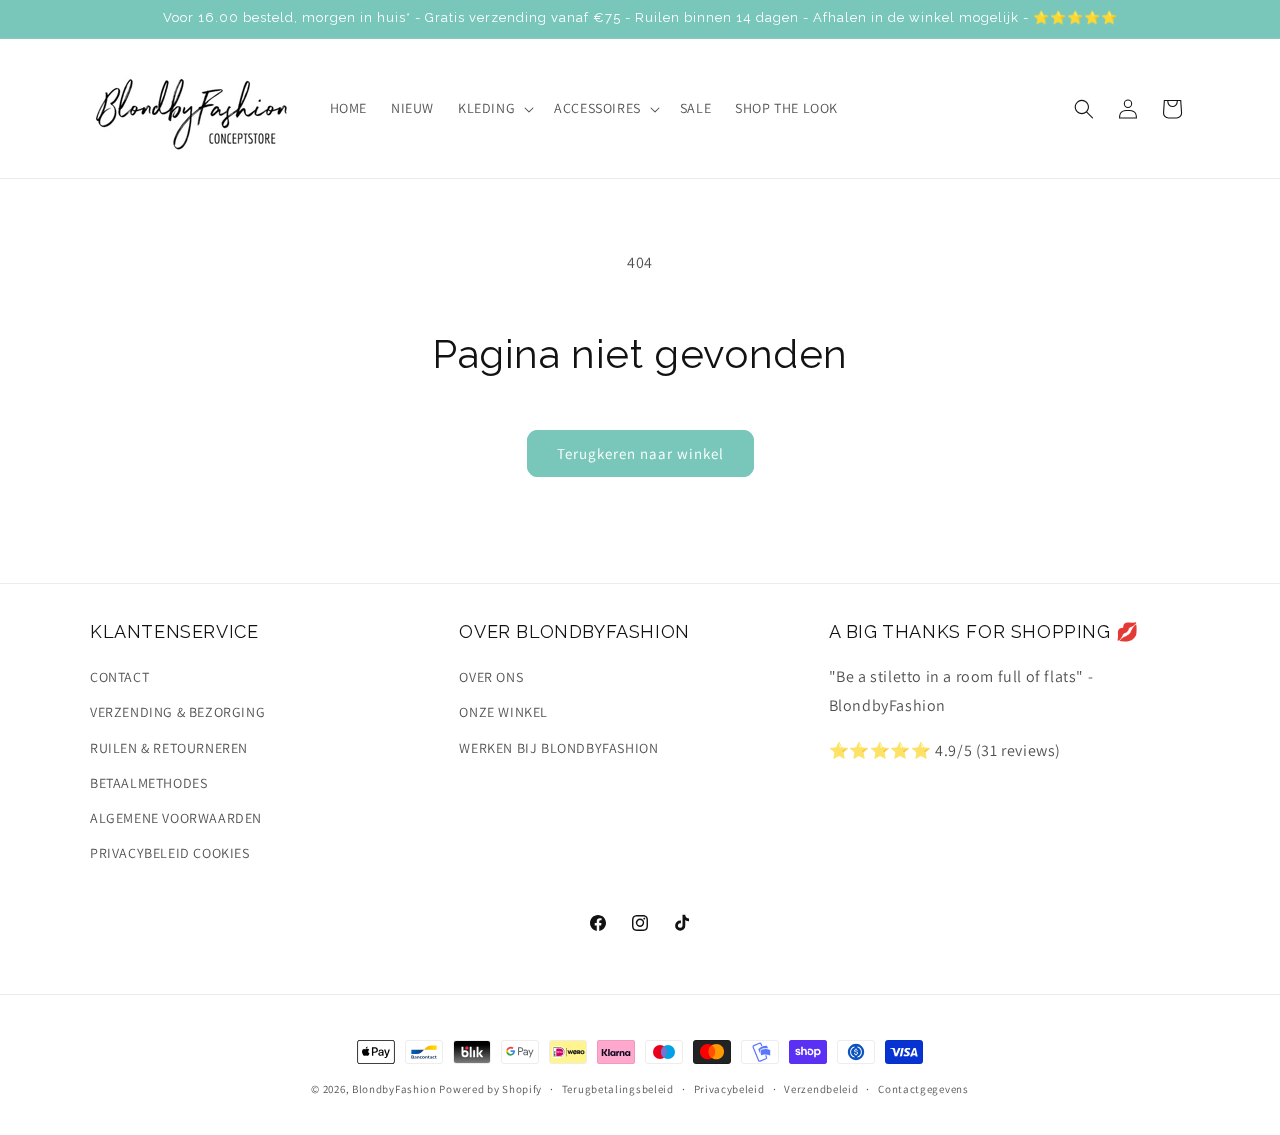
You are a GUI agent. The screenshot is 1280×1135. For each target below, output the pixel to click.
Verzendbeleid (821, 1088)
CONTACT (119, 677)
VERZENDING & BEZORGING (177, 713)
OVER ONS (491, 677)
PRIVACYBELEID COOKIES (170, 853)
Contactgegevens (923, 1088)
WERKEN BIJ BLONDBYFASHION (558, 748)
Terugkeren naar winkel (640, 453)
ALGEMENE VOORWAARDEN (176, 818)
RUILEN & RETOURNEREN (169, 748)
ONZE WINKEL (503, 713)
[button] (494, 108)
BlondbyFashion (394, 1089)
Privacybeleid (729, 1088)
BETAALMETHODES (148, 783)
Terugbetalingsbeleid (618, 1088)
